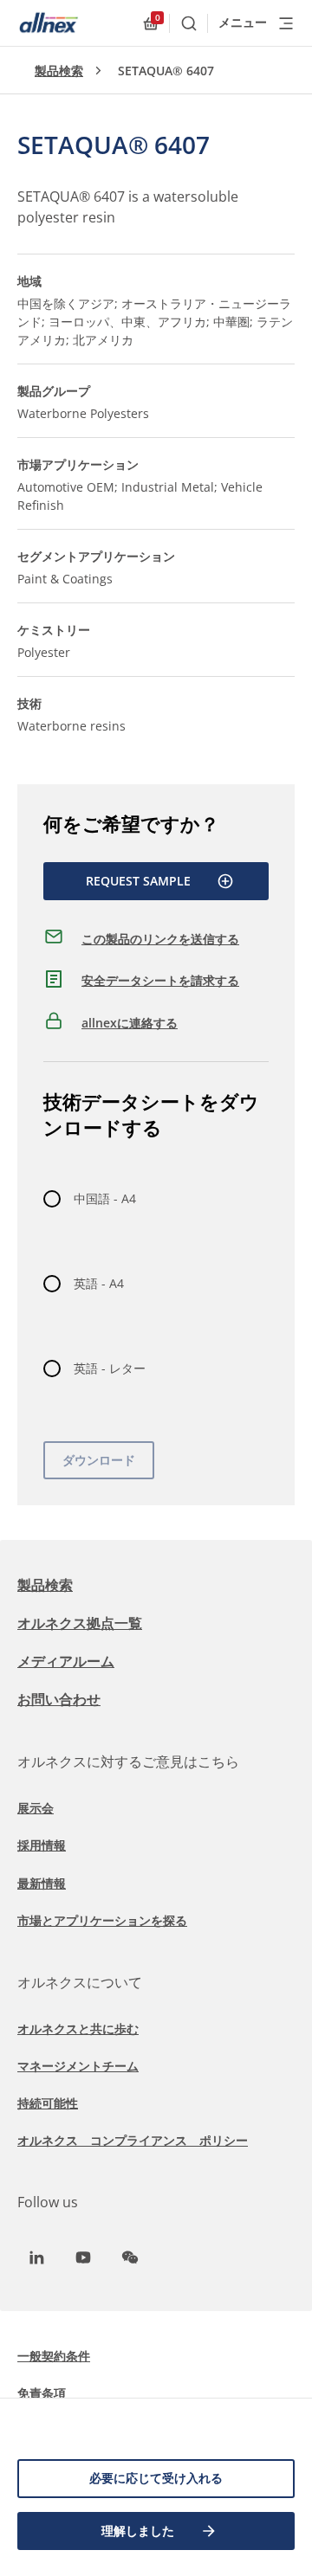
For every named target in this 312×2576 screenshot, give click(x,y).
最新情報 (42, 1883)
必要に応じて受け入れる (156, 2478)
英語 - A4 (99, 1283)
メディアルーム (66, 1661)
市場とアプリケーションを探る (102, 1920)
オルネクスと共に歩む (78, 2029)
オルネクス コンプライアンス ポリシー (133, 2140)
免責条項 (42, 2393)
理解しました (138, 2531)
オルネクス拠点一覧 (80, 1623)
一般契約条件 (54, 2356)
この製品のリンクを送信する (160, 939)
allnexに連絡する (130, 1023)
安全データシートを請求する (160, 980)
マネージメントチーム (78, 2066)
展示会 (36, 1808)
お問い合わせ (59, 1699)
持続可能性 (48, 2103)
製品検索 (59, 71)
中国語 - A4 (105, 1198)
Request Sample (138, 881)
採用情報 (42, 1845)
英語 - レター (110, 1368)
